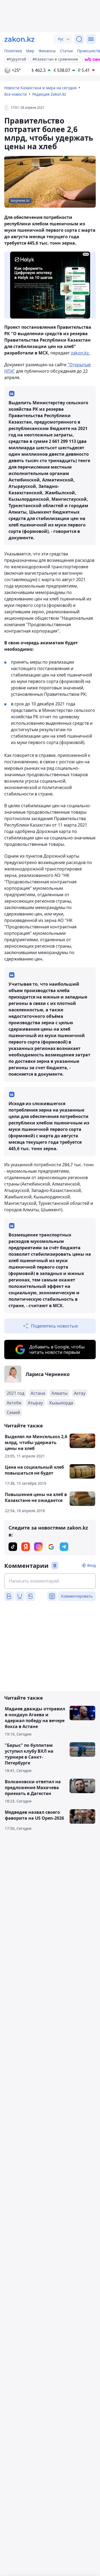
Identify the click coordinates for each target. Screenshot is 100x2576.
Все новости (15, 94)
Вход (91, 1565)
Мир (30, 51)
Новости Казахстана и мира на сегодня (40, 88)
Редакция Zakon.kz (49, 94)
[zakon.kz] (19, 39)
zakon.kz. (80, 353)
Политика (13, 51)
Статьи (66, 51)
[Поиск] (79, 39)
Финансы (47, 51)
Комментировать (77, 1596)
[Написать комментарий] (50, 1581)
